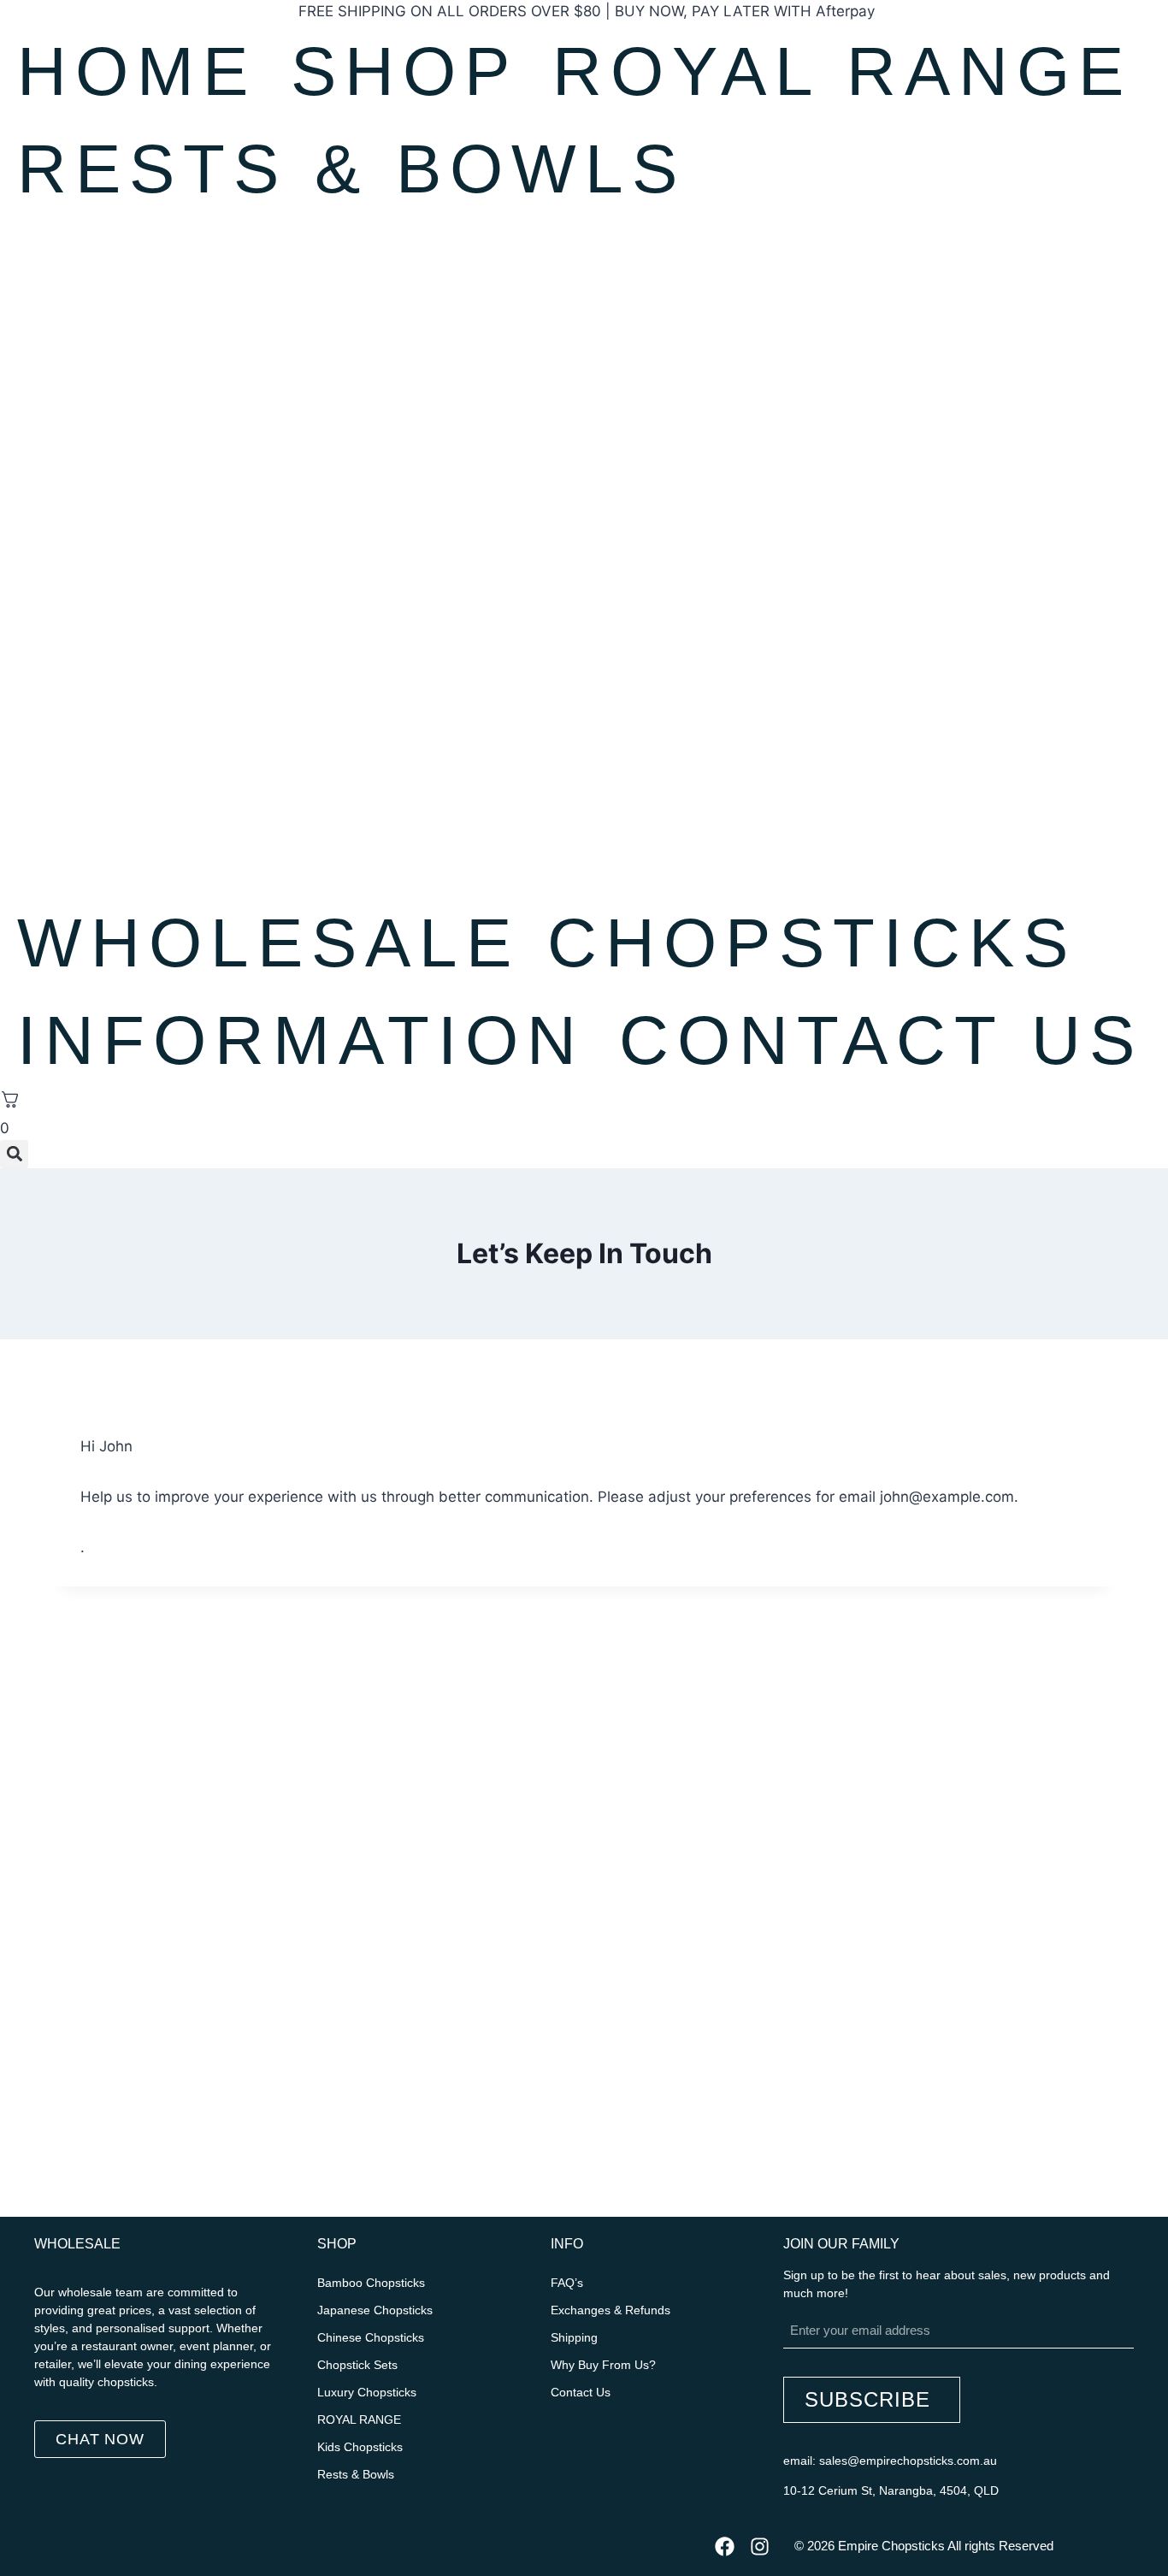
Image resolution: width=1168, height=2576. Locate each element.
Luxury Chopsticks (367, 2392)
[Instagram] (760, 2546)
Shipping (574, 2337)
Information (301, 1040)
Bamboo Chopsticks (371, 2283)
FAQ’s (567, 2283)
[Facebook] (725, 2546)
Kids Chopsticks (360, 2447)
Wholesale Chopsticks (547, 943)
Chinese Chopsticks (371, 2337)
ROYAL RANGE (842, 71)
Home (137, 71)
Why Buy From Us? (603, 2365)
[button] (14, 1154)
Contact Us (881, 1040)
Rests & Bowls (351, 169)
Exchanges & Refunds (611, 2310)
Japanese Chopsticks (375, 2310)
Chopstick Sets (357, 2365)
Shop (404, 71)
